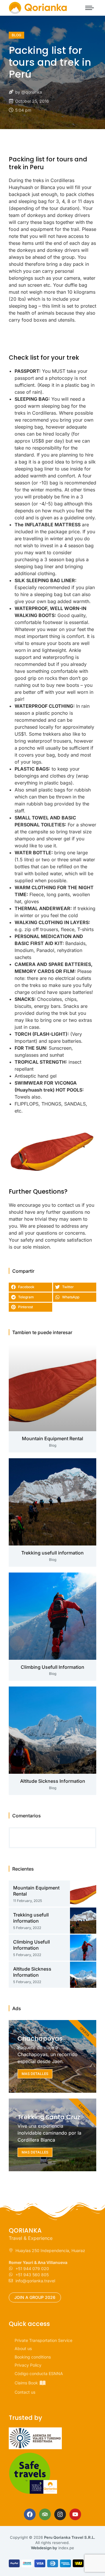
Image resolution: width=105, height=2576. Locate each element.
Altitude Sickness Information (53, 1781)
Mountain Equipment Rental (52, 1438)
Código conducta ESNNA (39, 2373)
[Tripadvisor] (45, 2514)
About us (23, 2348)
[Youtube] (75, 2514)
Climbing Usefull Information (52, 1667)
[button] (30, 1287)
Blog (16, 35)
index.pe (66, 2548)
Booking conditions (33, 2357)
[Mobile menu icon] (90, 8)
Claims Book (26, 2383)
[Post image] (52, 1388)
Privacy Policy (28, 2365)
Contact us (25, 2392)
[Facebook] (30, 2514)
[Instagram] (60, 2514)
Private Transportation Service (43, 2340)
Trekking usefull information (52, 1553)
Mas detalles (35, 2074)
